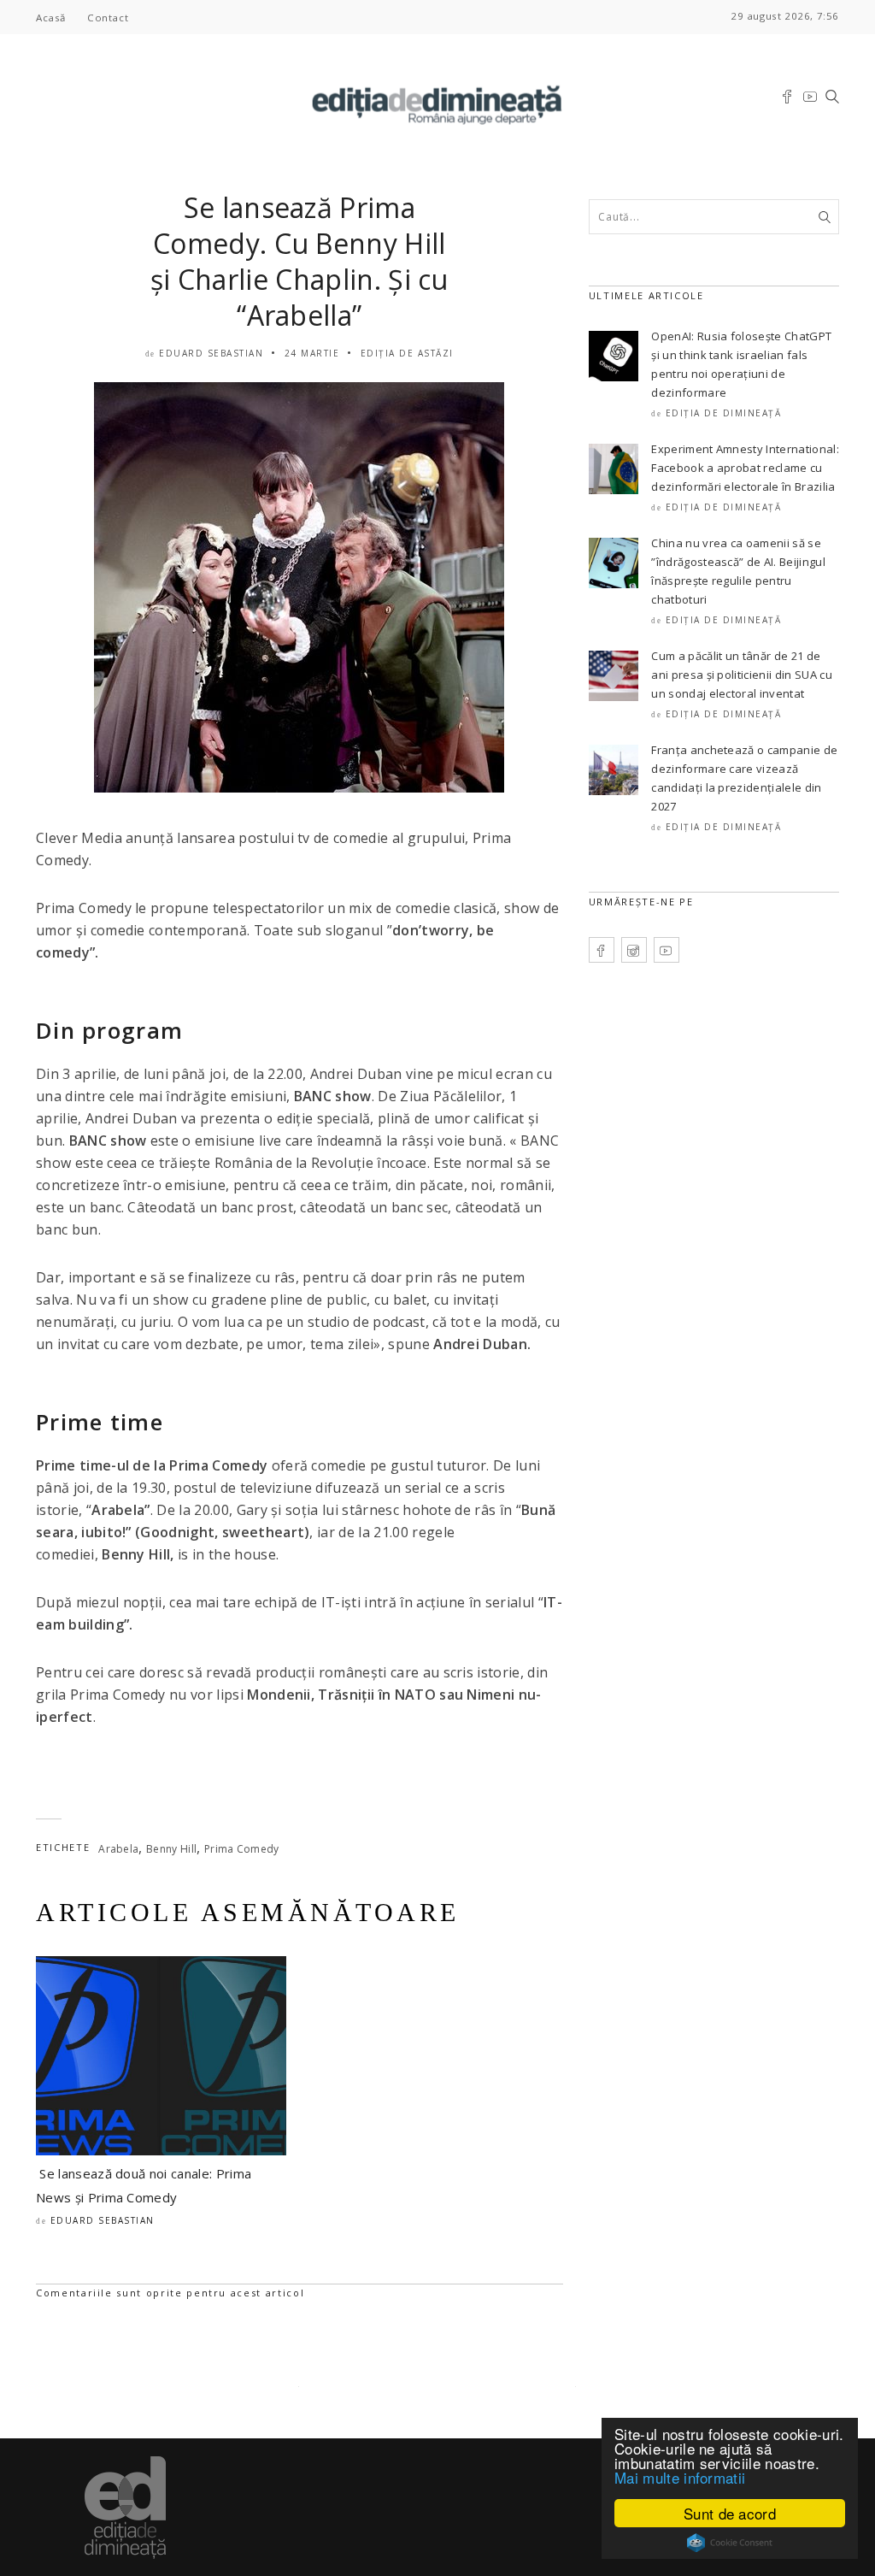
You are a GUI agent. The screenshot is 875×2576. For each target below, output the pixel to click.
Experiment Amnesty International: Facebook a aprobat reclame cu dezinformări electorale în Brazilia (745, 468)
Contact (108, 18)
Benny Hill (171, 1849)
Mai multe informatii (680, 2477)
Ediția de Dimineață (724, 413)
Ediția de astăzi (407, 353)
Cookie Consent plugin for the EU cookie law (730, 2543)
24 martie (312, 353)
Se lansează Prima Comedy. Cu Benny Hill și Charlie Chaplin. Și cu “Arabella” (299, 261)
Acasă (51, 18)
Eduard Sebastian (211, 353)
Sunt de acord (730, 2513)
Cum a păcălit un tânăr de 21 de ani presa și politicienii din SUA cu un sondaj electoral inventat (742, 675)
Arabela (118, 1849)
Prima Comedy (242, 1849)
